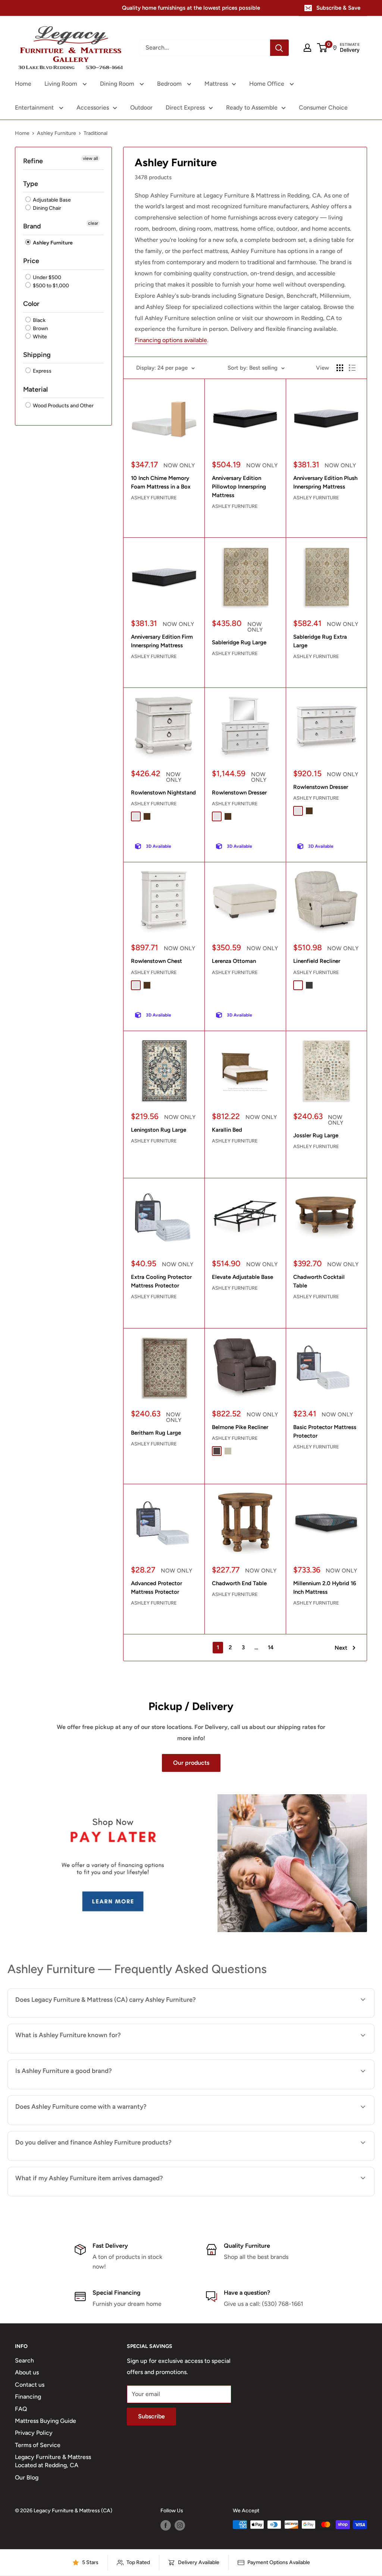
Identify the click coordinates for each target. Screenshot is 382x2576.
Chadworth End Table (239, 1583)
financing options (98, 2160)
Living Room (62, 84)
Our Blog (27, 2477)
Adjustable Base (51, 200)
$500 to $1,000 (50, 286)
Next (341, 1648)
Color (31, 304)
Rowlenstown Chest (156, 961)
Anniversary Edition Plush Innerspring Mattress (325, 482)
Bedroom (170, 84)
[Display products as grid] (340, 368)
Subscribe (151, 2416)
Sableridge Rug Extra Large (320, 641)
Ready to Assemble (252, 108)
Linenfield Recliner (317, 961)
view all (90, 158)
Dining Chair (46, 208)
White (39, 337)
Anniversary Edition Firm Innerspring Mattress (162, 641)
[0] (322, 48)
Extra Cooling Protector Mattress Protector (161, 1281)
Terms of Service (38, 2445)
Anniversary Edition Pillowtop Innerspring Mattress (239, 487)
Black (39, 320)
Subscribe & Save (338, 8)
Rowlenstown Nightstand (163, 793)
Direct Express (185, 108)
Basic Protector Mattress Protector (325, 1431)
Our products (191, 1763)
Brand (32, 226)
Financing (28, 2397)
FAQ (21, 2409)
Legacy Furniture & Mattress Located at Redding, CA (53, 2461)
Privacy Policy (34, 2433)
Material (35, 389)
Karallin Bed (227, 1130)
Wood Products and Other (63, 406)
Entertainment (35, 108)
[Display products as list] (352, 368)
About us (27, 2372)
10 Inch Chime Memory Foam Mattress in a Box (161, 482)
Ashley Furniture (57, 133)
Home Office (267, 84)
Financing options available (171, 340)
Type (31, 184)
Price (31, 261)
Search (24, 2360)
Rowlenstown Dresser (239, 793)
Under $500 (46, 277)
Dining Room (118, 84)
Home (23, 84)
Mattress (216, 84)
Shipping (37, 355)
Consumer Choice (323, 108)
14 (271, 1647)
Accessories (93, 108)
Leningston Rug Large (159, 1130)
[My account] (307, 48)
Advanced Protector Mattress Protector (156, 1588)
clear (93, 223)
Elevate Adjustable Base (242, 1277)
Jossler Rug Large (316, 1135)
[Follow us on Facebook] (166, 2525)
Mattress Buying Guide (46, 2421)
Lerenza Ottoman (234, 961)
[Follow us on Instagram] (180, 2525)
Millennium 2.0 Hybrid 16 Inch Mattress (325, 1588)
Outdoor (141, 108)
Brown (40, 328)
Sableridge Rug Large (239, 642)
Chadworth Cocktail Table (319, 1281)
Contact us (30, 2385)
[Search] (279, 48)
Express (42, 371)
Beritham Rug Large (156, 1433)
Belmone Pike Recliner (240, 1427)
